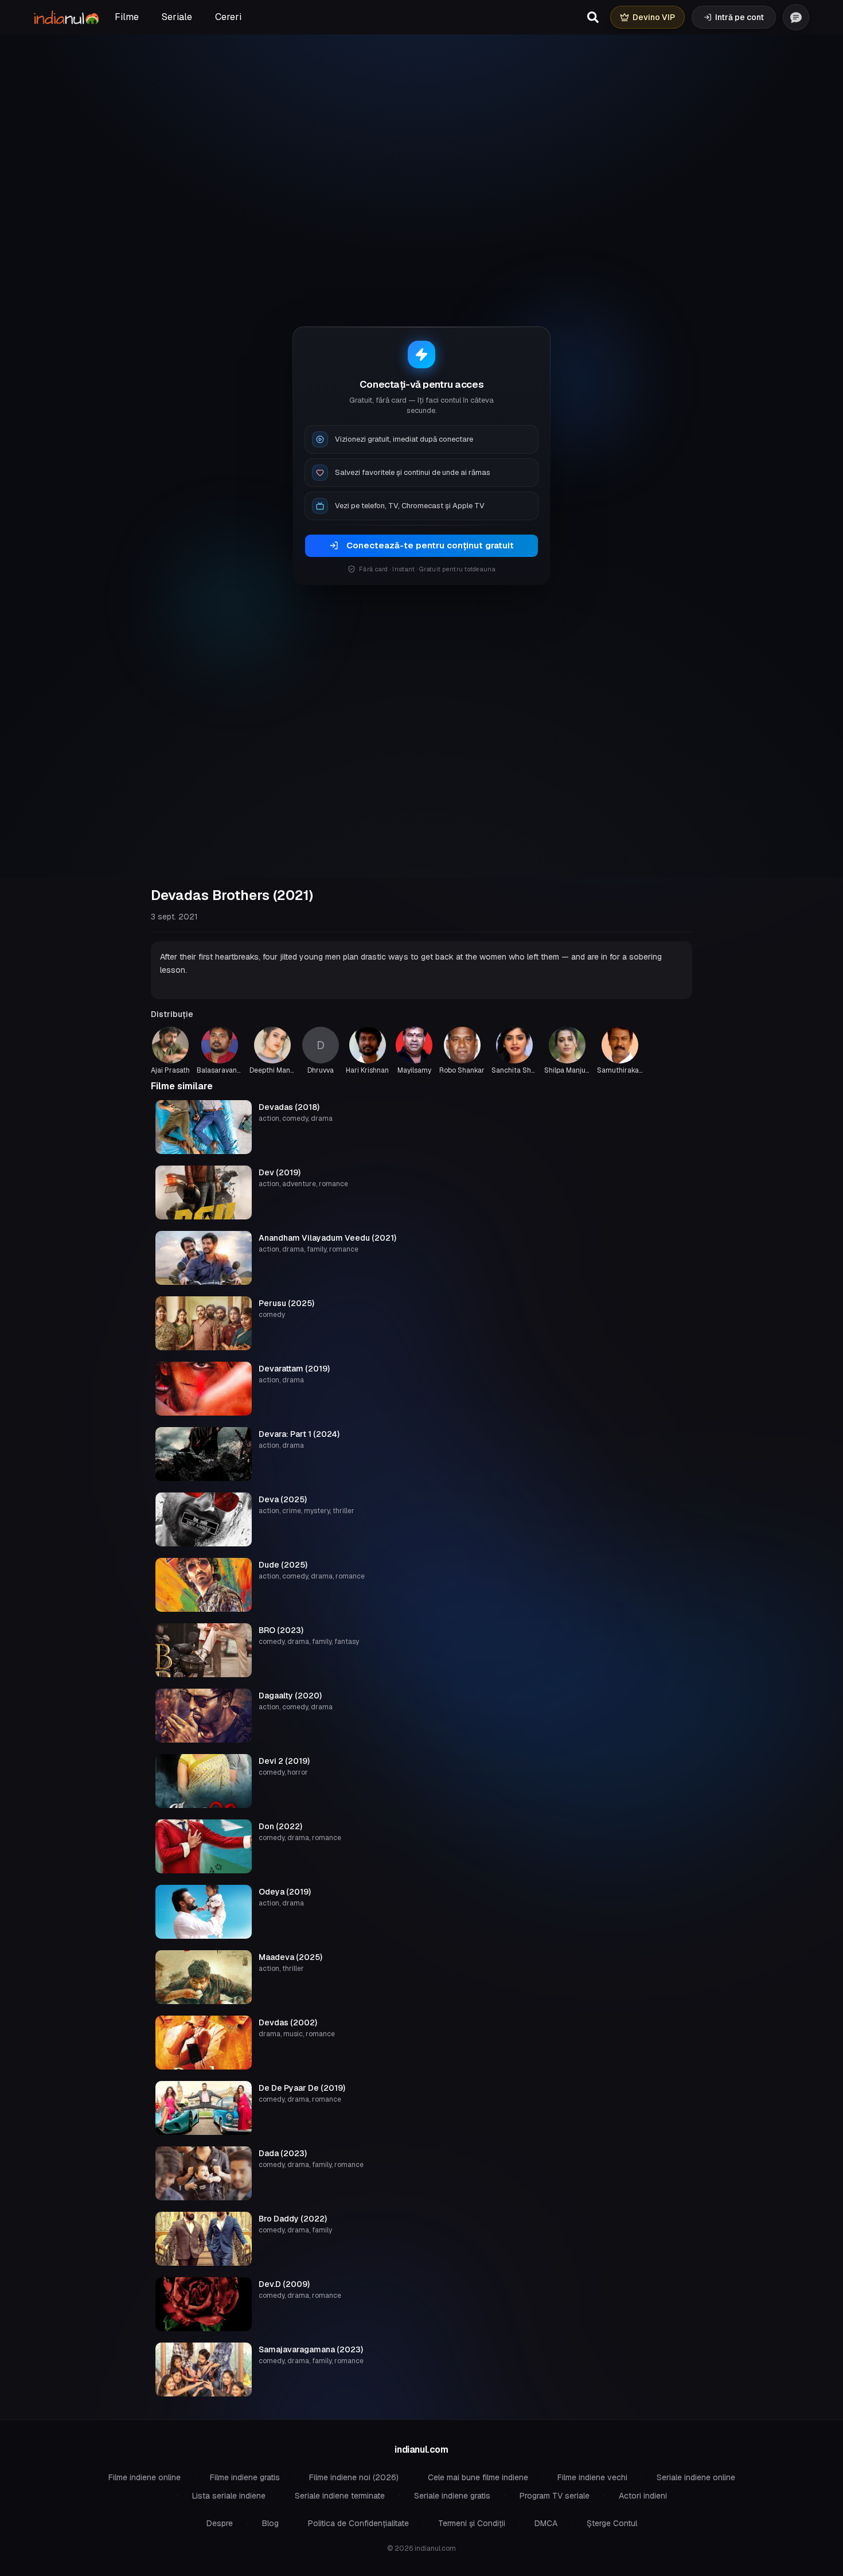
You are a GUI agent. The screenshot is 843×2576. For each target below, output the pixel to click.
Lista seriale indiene (229, 2496)
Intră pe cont (739, 17)
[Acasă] (66, 17)
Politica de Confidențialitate (358, 2523)
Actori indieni (643, 2496)
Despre (220, 2523)
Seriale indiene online (696, 2477)
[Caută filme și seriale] (593, 17)
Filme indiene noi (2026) (354, 2477)
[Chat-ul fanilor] (796, 17)
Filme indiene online (145, 2477)
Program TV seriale (555, 2496)
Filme (127, 17)
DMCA (546, 2523)
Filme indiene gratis (245, 2477)
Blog (270, 2523)
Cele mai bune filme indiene (478, 2477)
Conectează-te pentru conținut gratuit (430, 545)
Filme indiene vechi (592, 2477)
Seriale (177, 17)
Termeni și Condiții (472, 2523)
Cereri (228, 17)
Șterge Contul (612, 2523)
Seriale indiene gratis (452, 2496)
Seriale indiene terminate (340, 2496)
